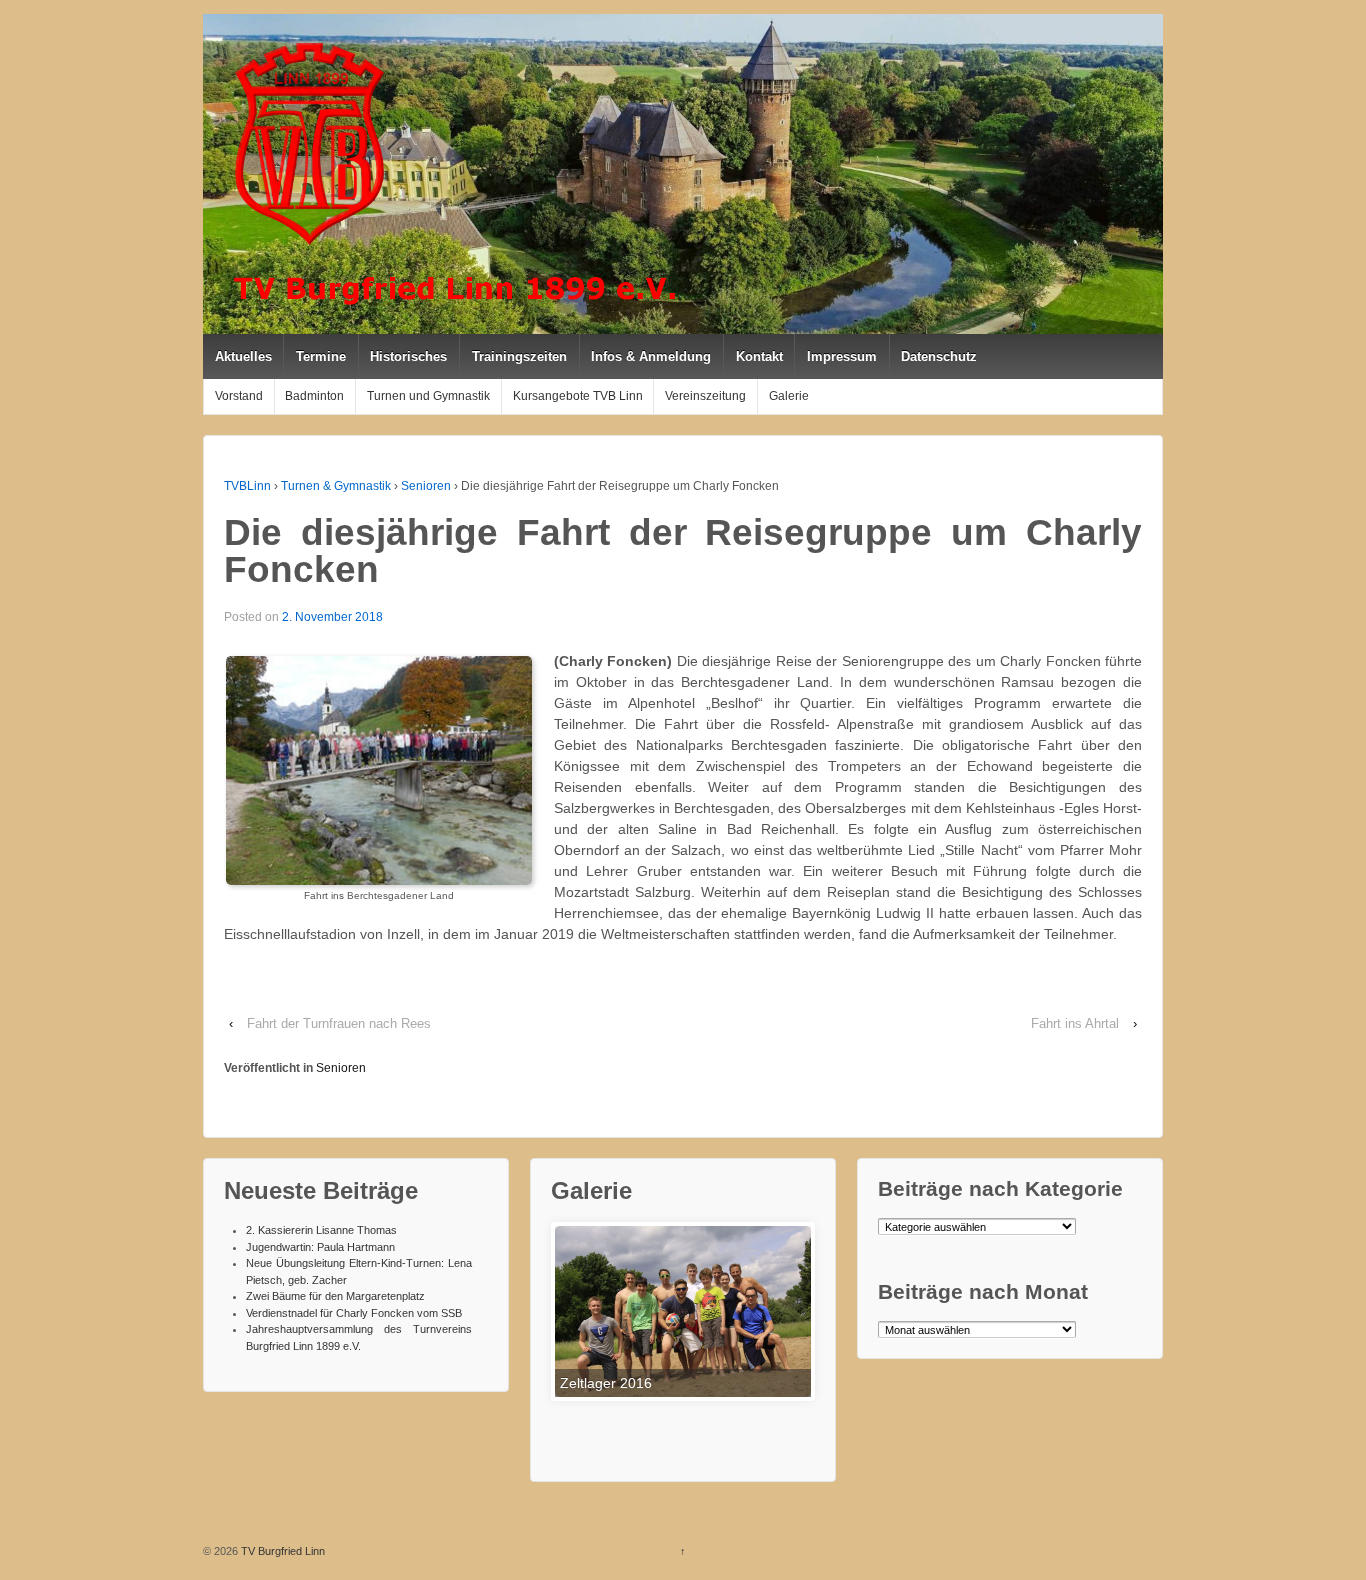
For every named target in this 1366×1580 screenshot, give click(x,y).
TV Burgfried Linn (281, 1551)
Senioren (426, 486)
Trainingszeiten (519, 356)
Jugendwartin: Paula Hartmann (320, 1247)
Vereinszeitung (705, 396)
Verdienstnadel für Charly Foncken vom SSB (354, 1313)
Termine (321, 356)
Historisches (408, 356)
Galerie (789, 396)
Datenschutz (939, 356)
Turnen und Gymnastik (428, 396)
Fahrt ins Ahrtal (1075, 1023)
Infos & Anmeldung (651, 356)
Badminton (314, 396)
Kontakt (759, 356)
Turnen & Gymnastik (336, 486)
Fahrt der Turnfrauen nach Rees (339, 1023)
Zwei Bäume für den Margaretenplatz (335, 1296)
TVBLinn (247, 486)
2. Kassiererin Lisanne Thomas (321, 1230)
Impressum (842, 356)
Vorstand (239, 396)
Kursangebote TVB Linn (578, 396)
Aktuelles (243, 356)
